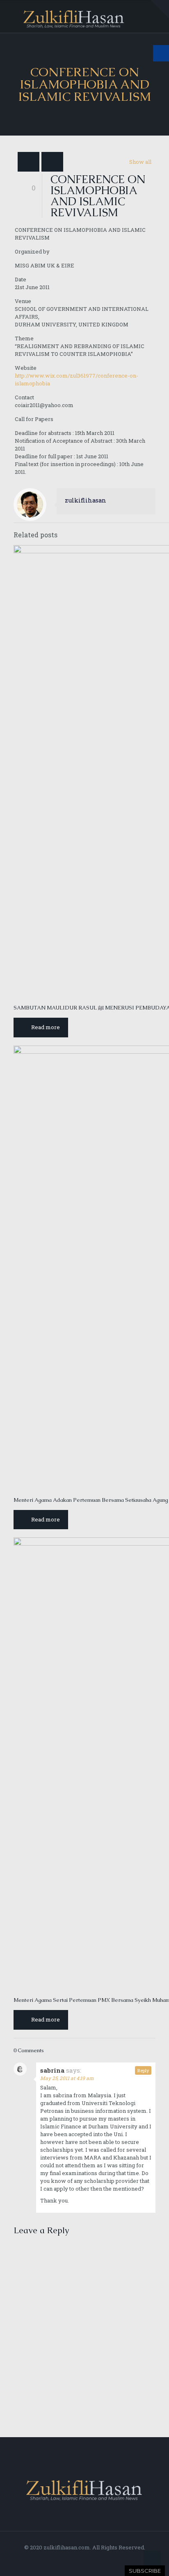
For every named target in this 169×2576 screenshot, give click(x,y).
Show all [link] (140, 162)
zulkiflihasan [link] (86, 500)
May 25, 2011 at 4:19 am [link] (67, 2078)
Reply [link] (143, 2070)
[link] (160, 9)
